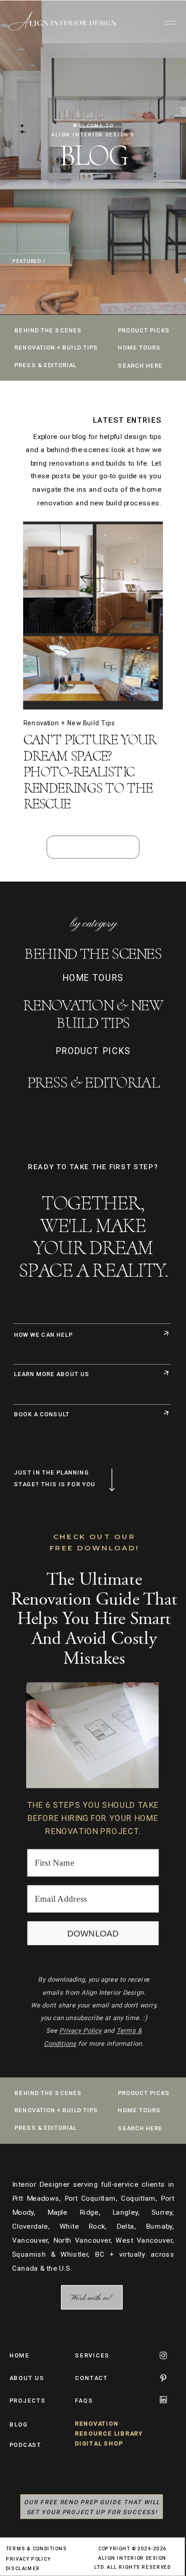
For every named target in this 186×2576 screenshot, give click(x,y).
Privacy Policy (80, 2031)
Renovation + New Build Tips (70, 723)
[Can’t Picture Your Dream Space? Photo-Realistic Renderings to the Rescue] (93, 616)
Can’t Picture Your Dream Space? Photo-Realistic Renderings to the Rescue (90, 771)
